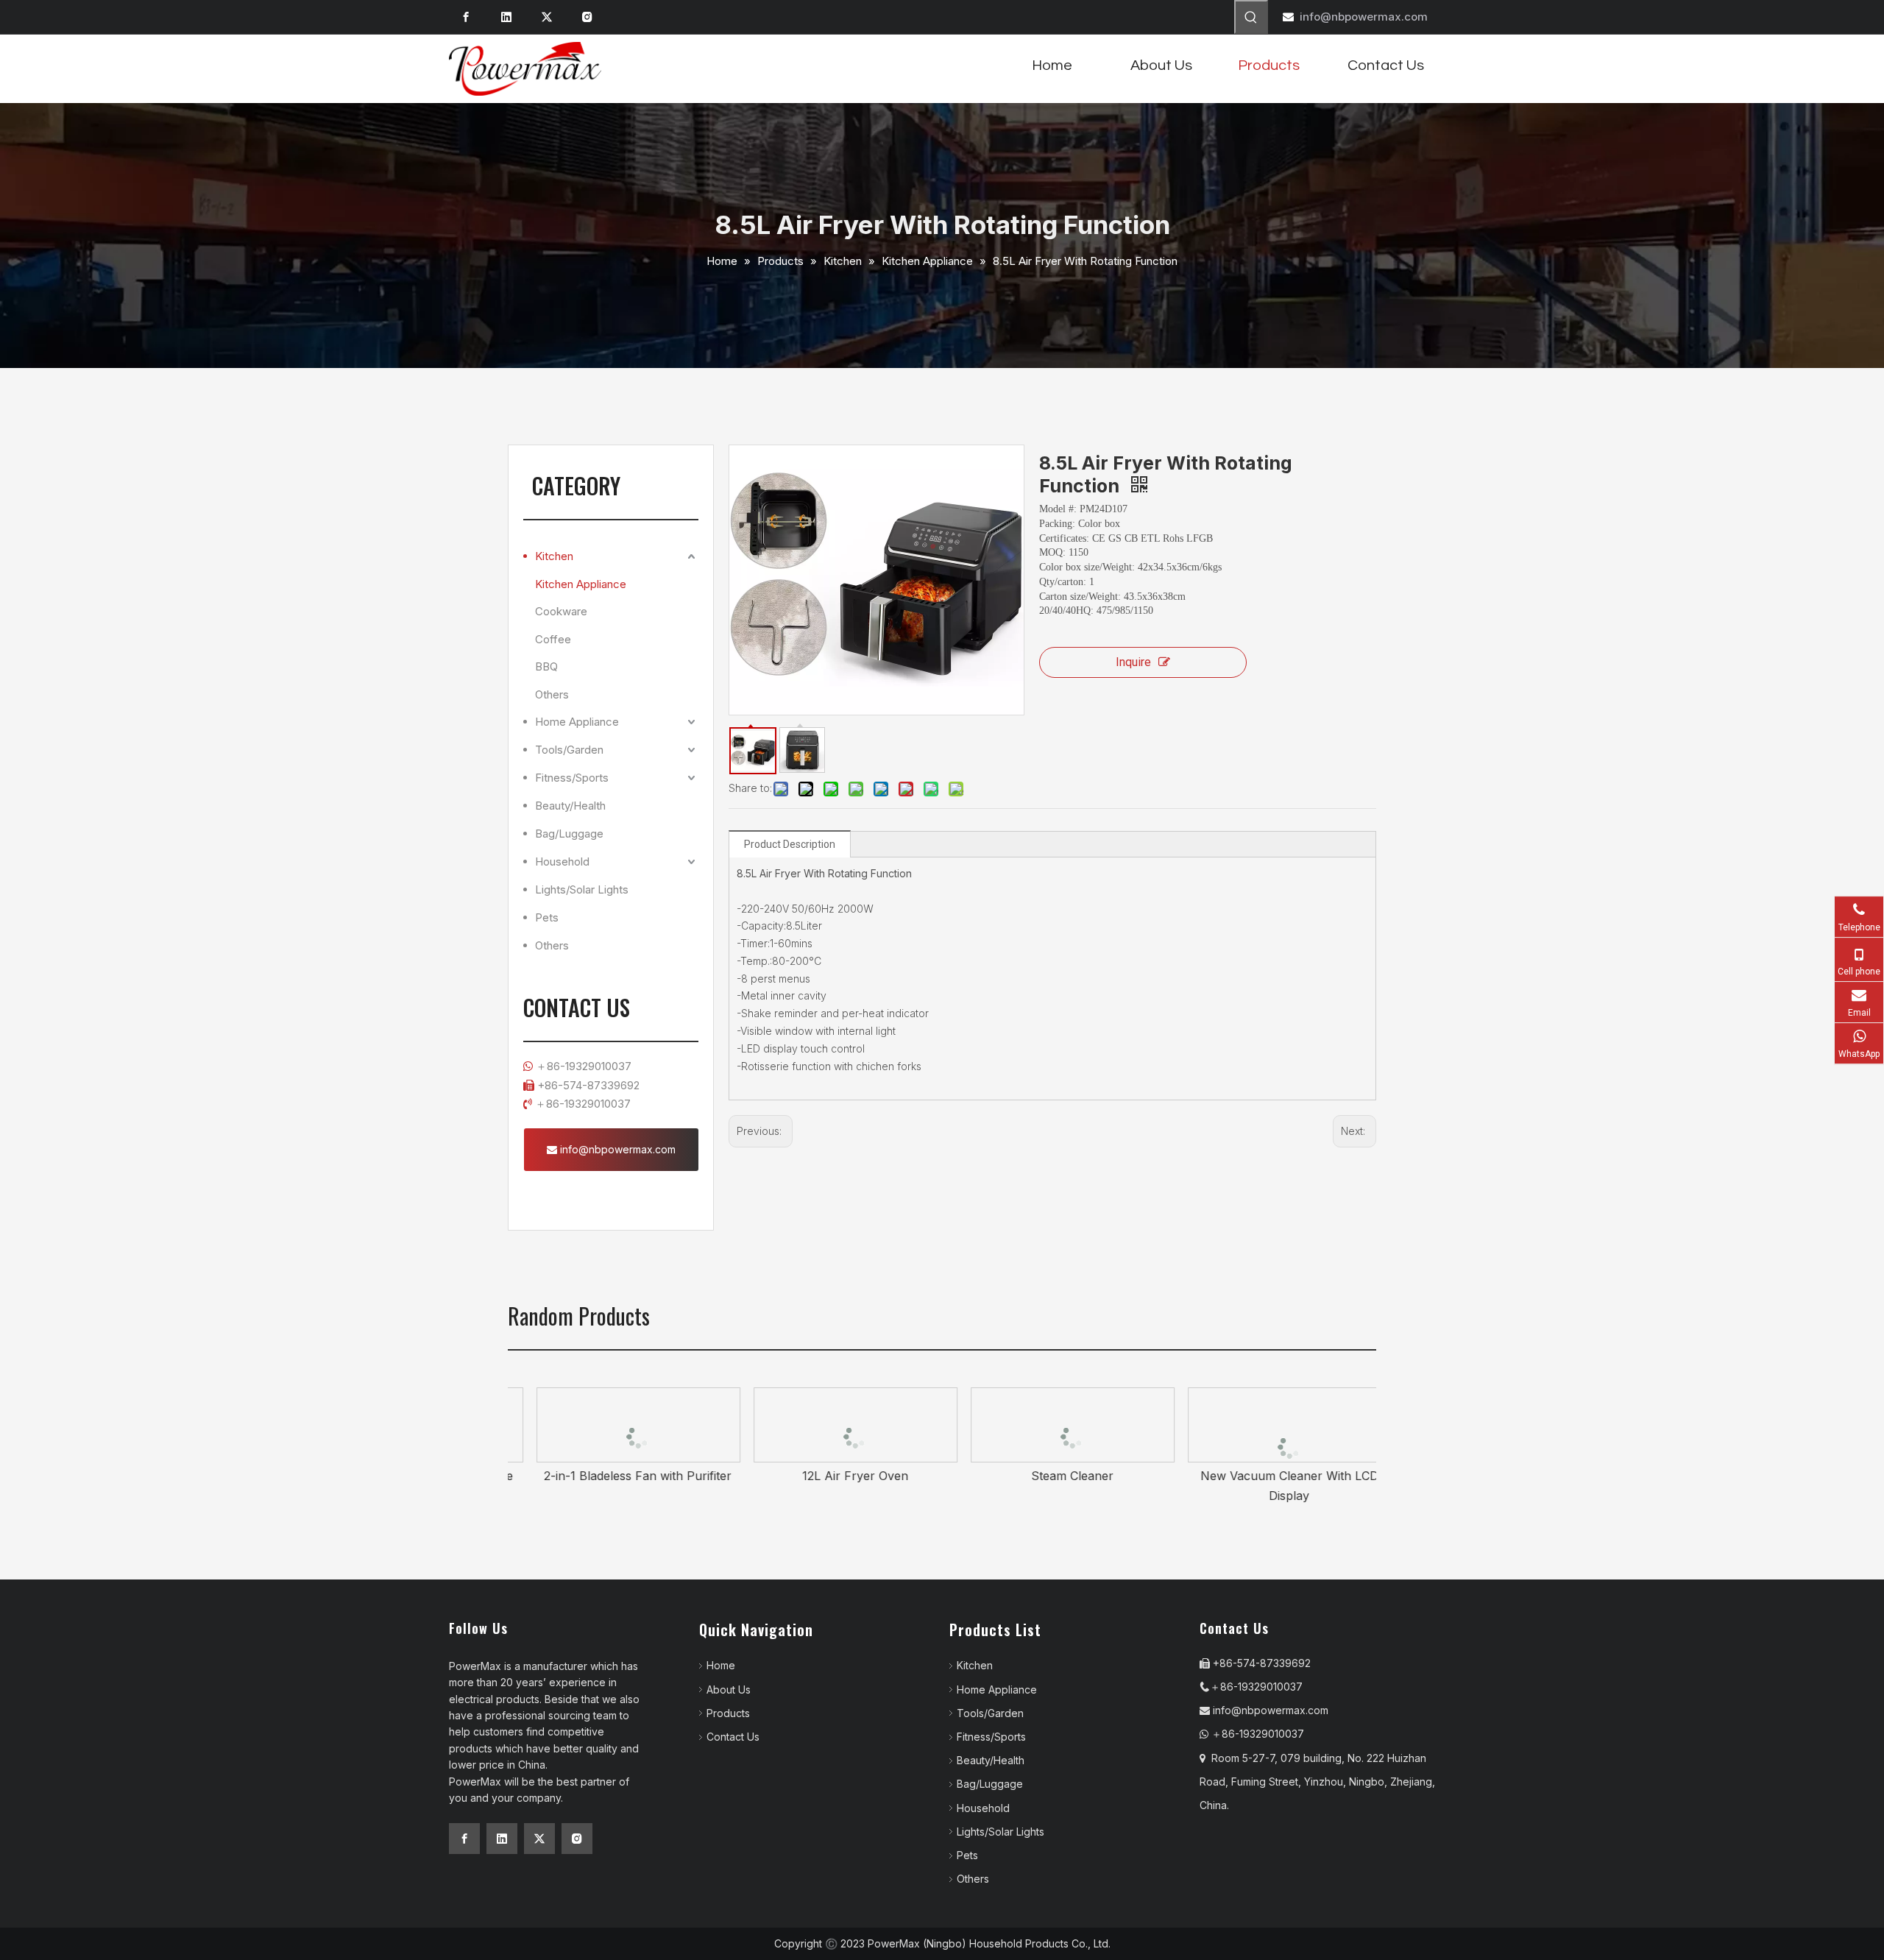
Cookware (561, 611)
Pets (547, 917)
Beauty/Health (570, 806)
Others (552, 694)
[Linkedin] (506, 17)
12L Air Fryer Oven (834, 1476)
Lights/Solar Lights (582, 889)
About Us (729, 1690)
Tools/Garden (569, 750)
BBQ (546, 666)
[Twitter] (547, 17)
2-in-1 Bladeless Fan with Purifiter (616, 1476)
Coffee (553, 639)
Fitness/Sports (572, 778)
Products (728, 1713)
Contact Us (733, 1737)
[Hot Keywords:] (1251, 17)
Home (721, 1665)
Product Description (790, 844)
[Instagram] (587, 17)
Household (562, 862)
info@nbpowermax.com (1364, 17)
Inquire (1133, 662)
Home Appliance (577, 722)
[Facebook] (466, 17)
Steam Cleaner (1051, 1476)
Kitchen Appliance (581, 584)
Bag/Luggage (569, 834)
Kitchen (554, 556)
